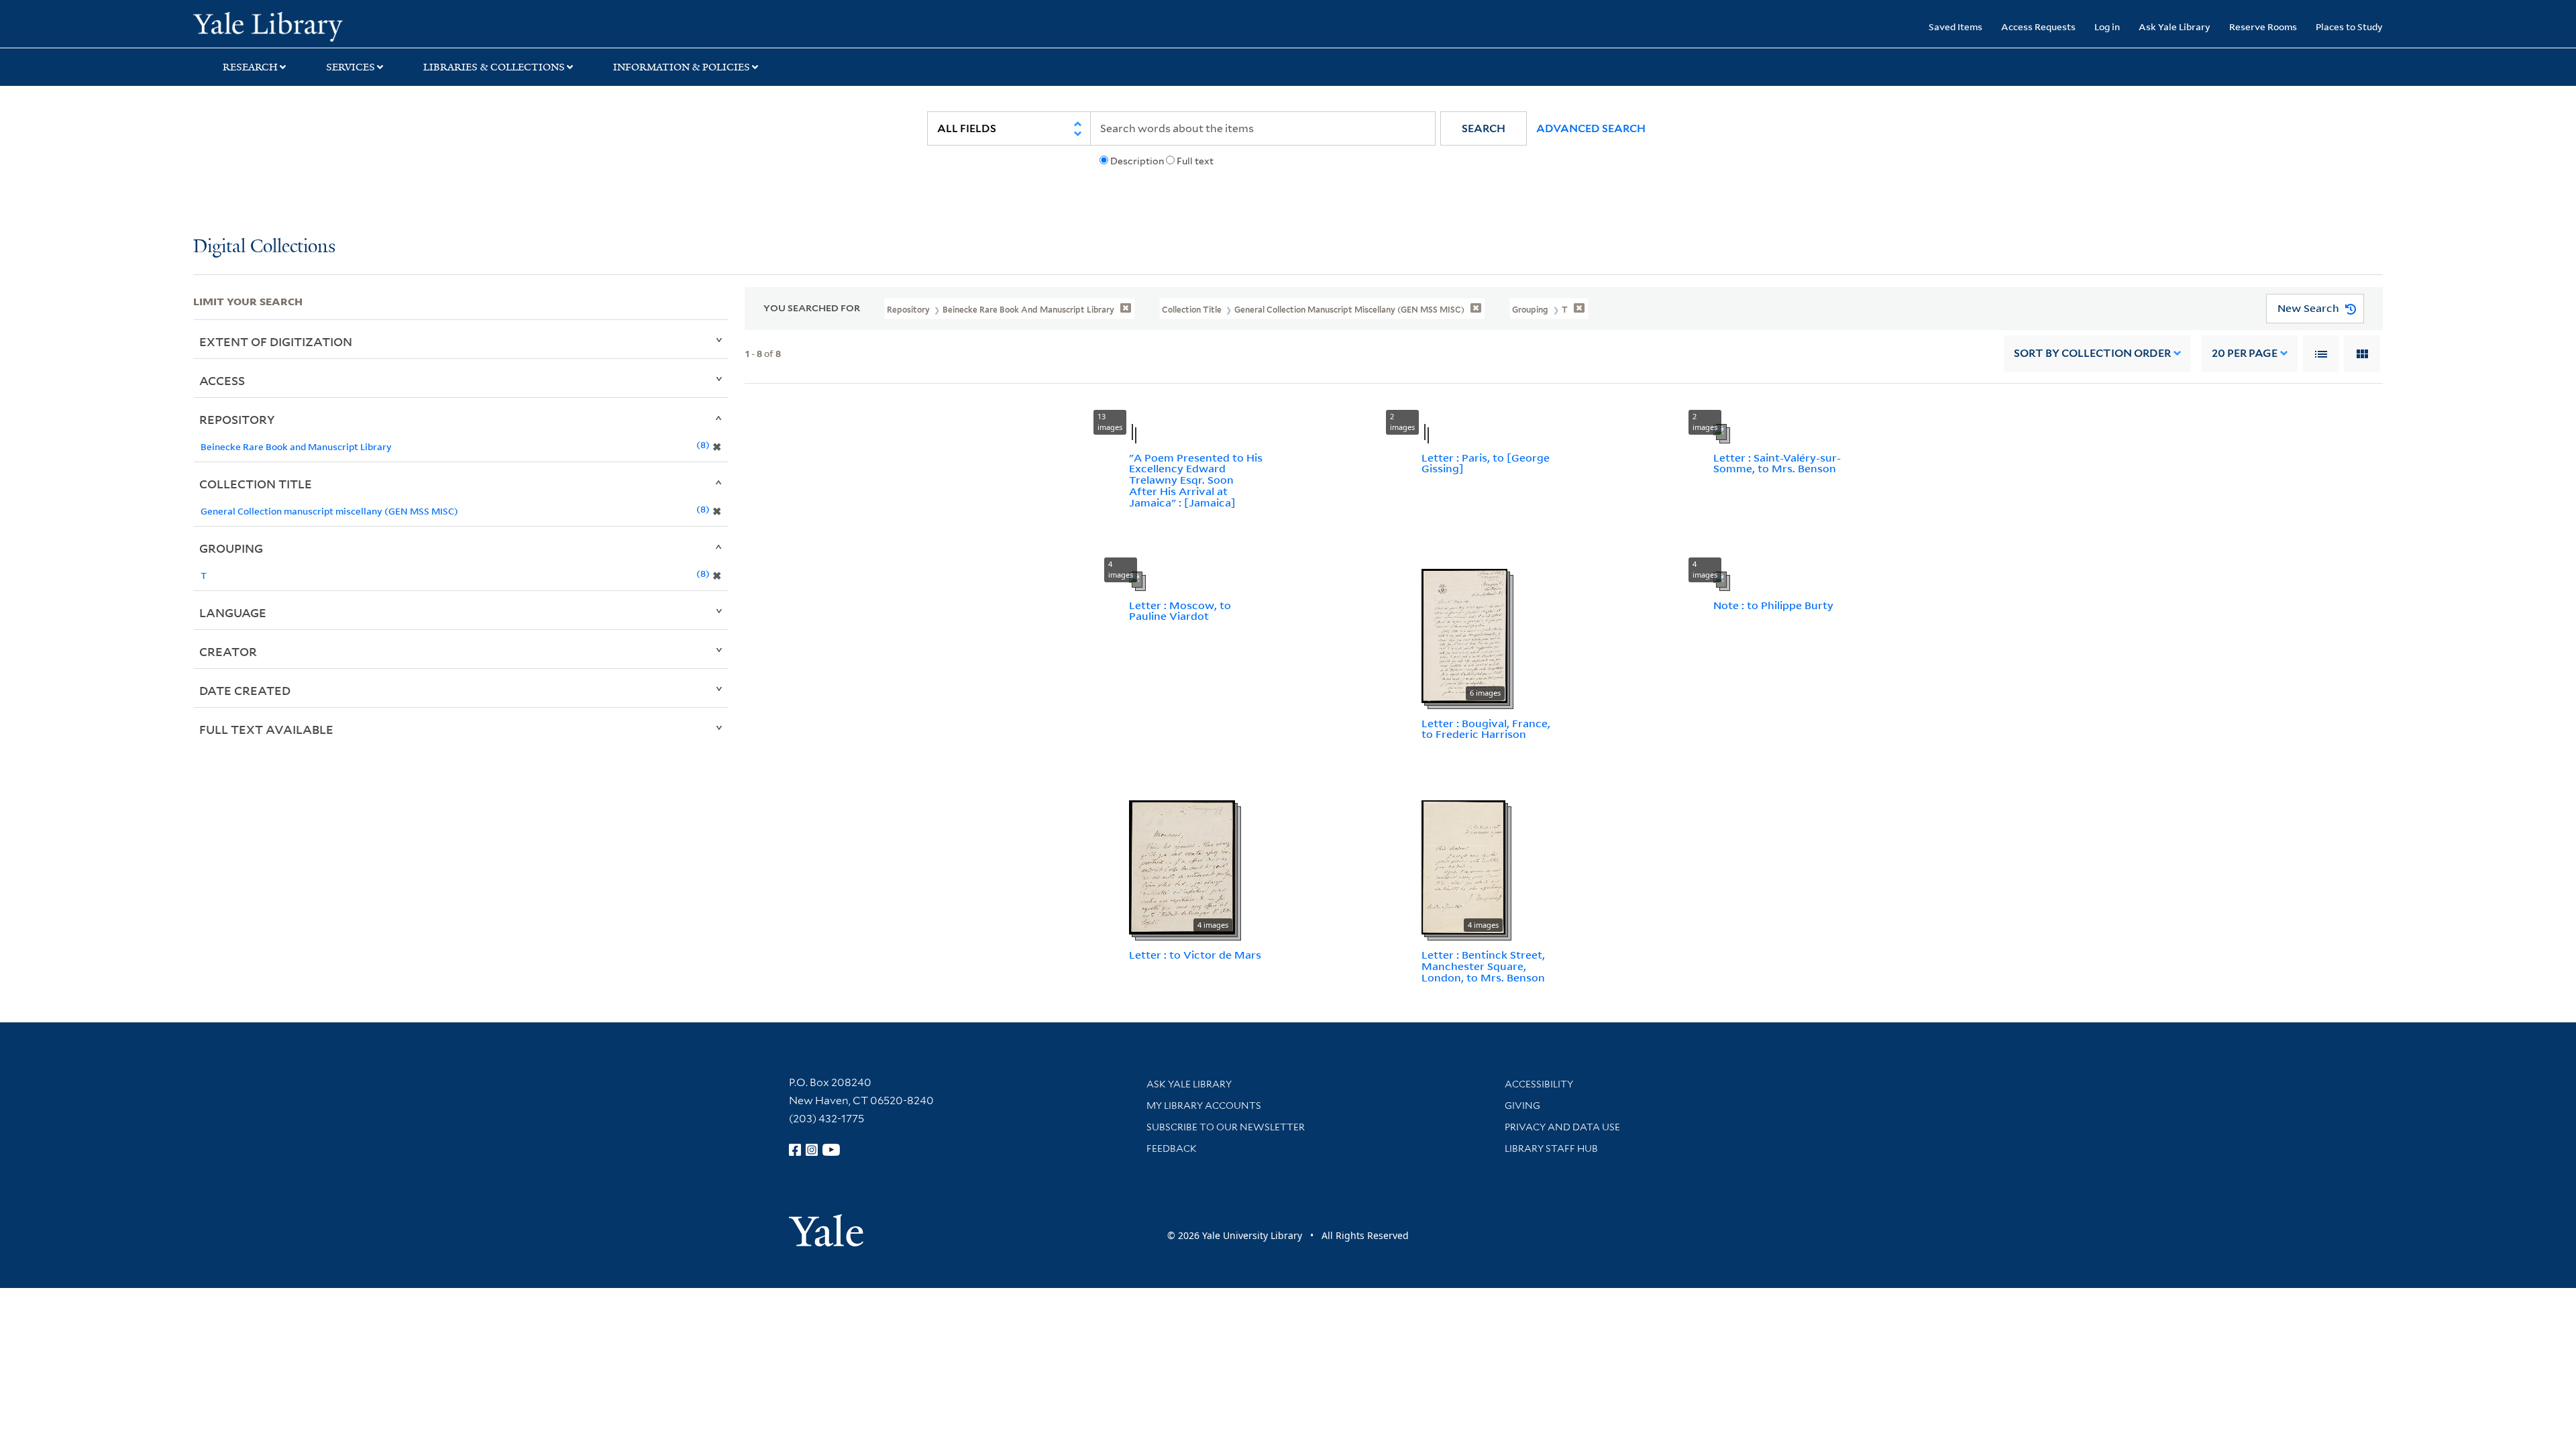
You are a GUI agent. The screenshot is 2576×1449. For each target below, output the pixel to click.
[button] (1484, 128)
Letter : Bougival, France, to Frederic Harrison (1486, 729)
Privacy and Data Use (1562, 1127)
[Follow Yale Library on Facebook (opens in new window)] (795, 1150)
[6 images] (1464, 635)
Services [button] (351, 67)
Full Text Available (266, 729)
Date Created (245, 690)
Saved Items (1955, 26)
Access (222, 380)
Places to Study (2349, 26)
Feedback (1172, 1148)
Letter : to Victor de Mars (1195, 955)
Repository (237, 419)
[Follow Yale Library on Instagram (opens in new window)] (812, 1150)
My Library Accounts (1204, 1106)
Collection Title (256, 484)
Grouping (231, 548)
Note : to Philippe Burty (1773, 605)
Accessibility (1539, 1084)
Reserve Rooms (2263, 26)
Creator (228, 651)
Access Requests (2038, 26)
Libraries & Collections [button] (494, 67)
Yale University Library (358, 25)
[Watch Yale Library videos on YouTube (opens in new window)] (831, 1150)
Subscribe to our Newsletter (1226, 1127)
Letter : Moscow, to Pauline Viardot (1180, 611)
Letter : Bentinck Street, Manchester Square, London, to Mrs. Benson (1483, 966)
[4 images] (1182, 866)
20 (2245, 353)
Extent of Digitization (276, 341)
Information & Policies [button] (682, 67)
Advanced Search (1591, 128)
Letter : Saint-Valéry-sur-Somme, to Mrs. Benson (1777, 463)
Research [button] (250, 67)
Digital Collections (264, 247)
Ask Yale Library (2175, 26)
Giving (1522, 1106)
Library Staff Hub (1551, 1148)
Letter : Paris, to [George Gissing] (1486, 463)
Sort (2092, 353)
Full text (1195, 161)
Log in (2107, 26)
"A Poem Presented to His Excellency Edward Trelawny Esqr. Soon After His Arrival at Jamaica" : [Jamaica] (1196, 480)
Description (1137, 161)
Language (233, 612)
